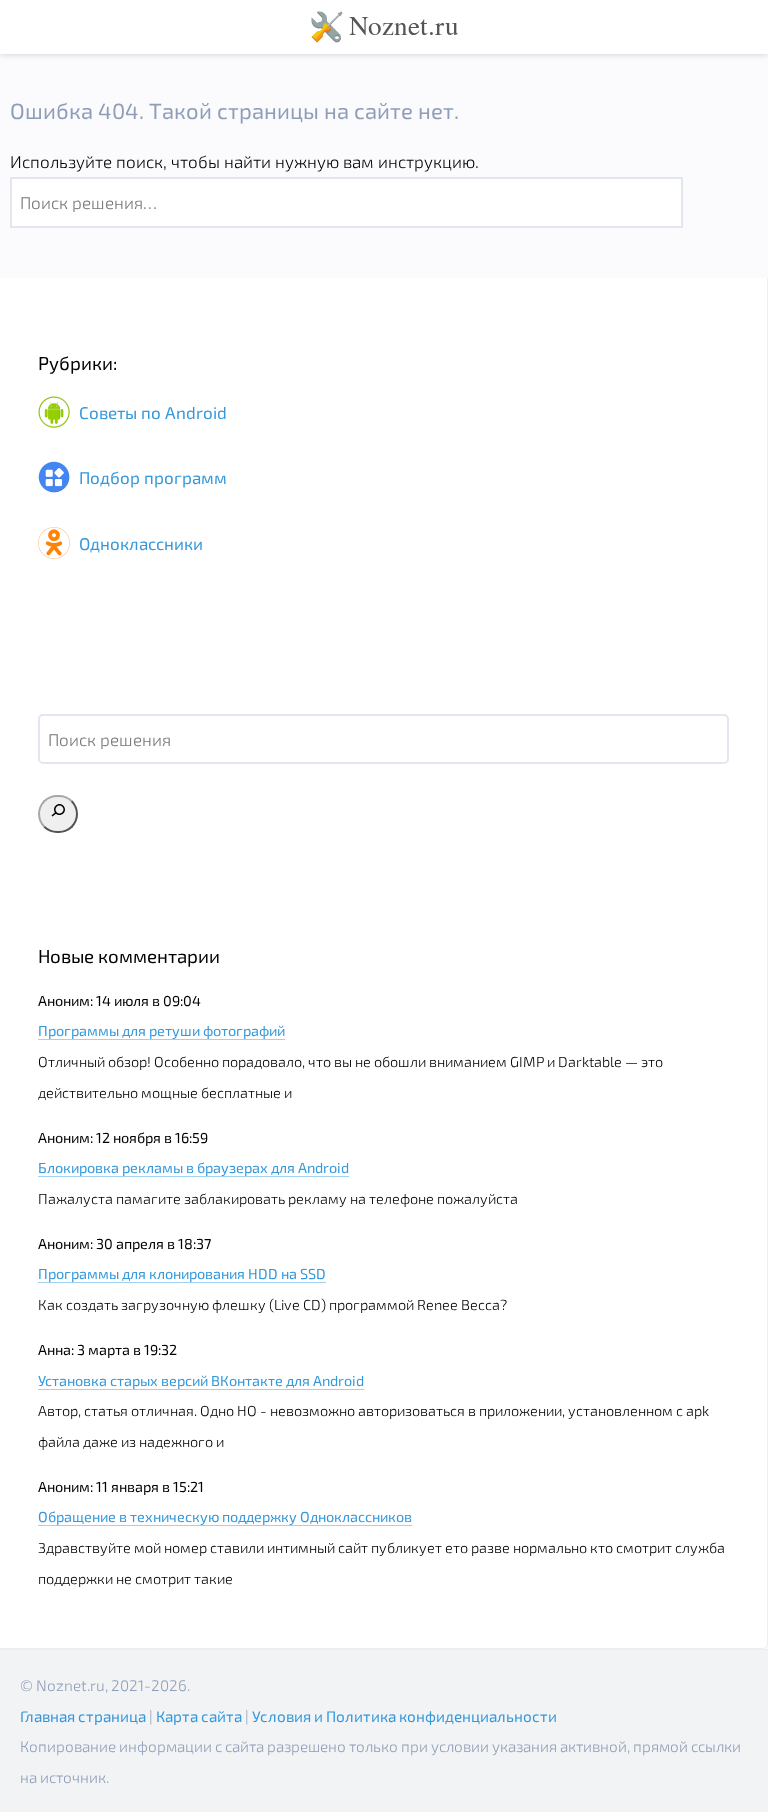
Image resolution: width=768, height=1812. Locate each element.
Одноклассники (139, 543)
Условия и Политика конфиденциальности (404, 1716)
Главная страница (83, 1716)
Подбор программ (151, 478)
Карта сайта (199, 1716)
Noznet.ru (404, 24)
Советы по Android (151, 412)
